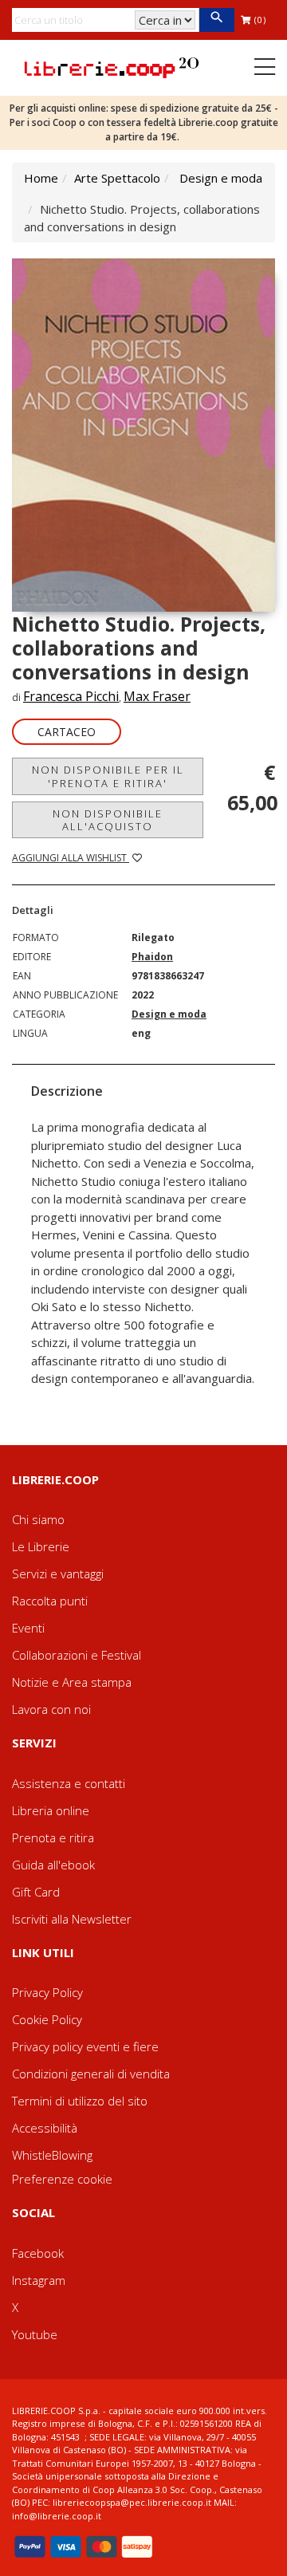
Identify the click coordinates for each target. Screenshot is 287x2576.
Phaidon (152, 957)
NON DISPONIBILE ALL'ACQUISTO (108, 820)
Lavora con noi (51, 1709)
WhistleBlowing (52, 2155)
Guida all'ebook (53, 1865)
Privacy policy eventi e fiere (85, 2046)
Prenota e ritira (53, 1837)
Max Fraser (157, 696)
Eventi (28, 1628)
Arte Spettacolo (117, 178)
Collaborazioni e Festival (77, 1655)
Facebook (38, 2253)
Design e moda (221, 178)
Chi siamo (38, 1519)
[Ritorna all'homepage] (112, 66)
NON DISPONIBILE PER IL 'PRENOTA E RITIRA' (108, 776)
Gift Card (36, 1892)
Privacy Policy (47, 1992)
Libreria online (51, 1810)
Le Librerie (41, 1546)
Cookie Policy (47, 2019)
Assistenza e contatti (69, 1783)
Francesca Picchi (71, 696)
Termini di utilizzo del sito (80, 2101)
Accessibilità (45, 2128)
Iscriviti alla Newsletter (72, 1919)
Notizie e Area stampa (72, 1682)
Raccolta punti (50, 1601)
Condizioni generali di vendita (91, 2074)
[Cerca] (216, 20)
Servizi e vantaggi (58, 1574)
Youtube (35, 2334)
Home (41, 178)
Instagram (39, 2280)
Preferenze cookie (62, 2179)
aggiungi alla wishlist (71, 858)
